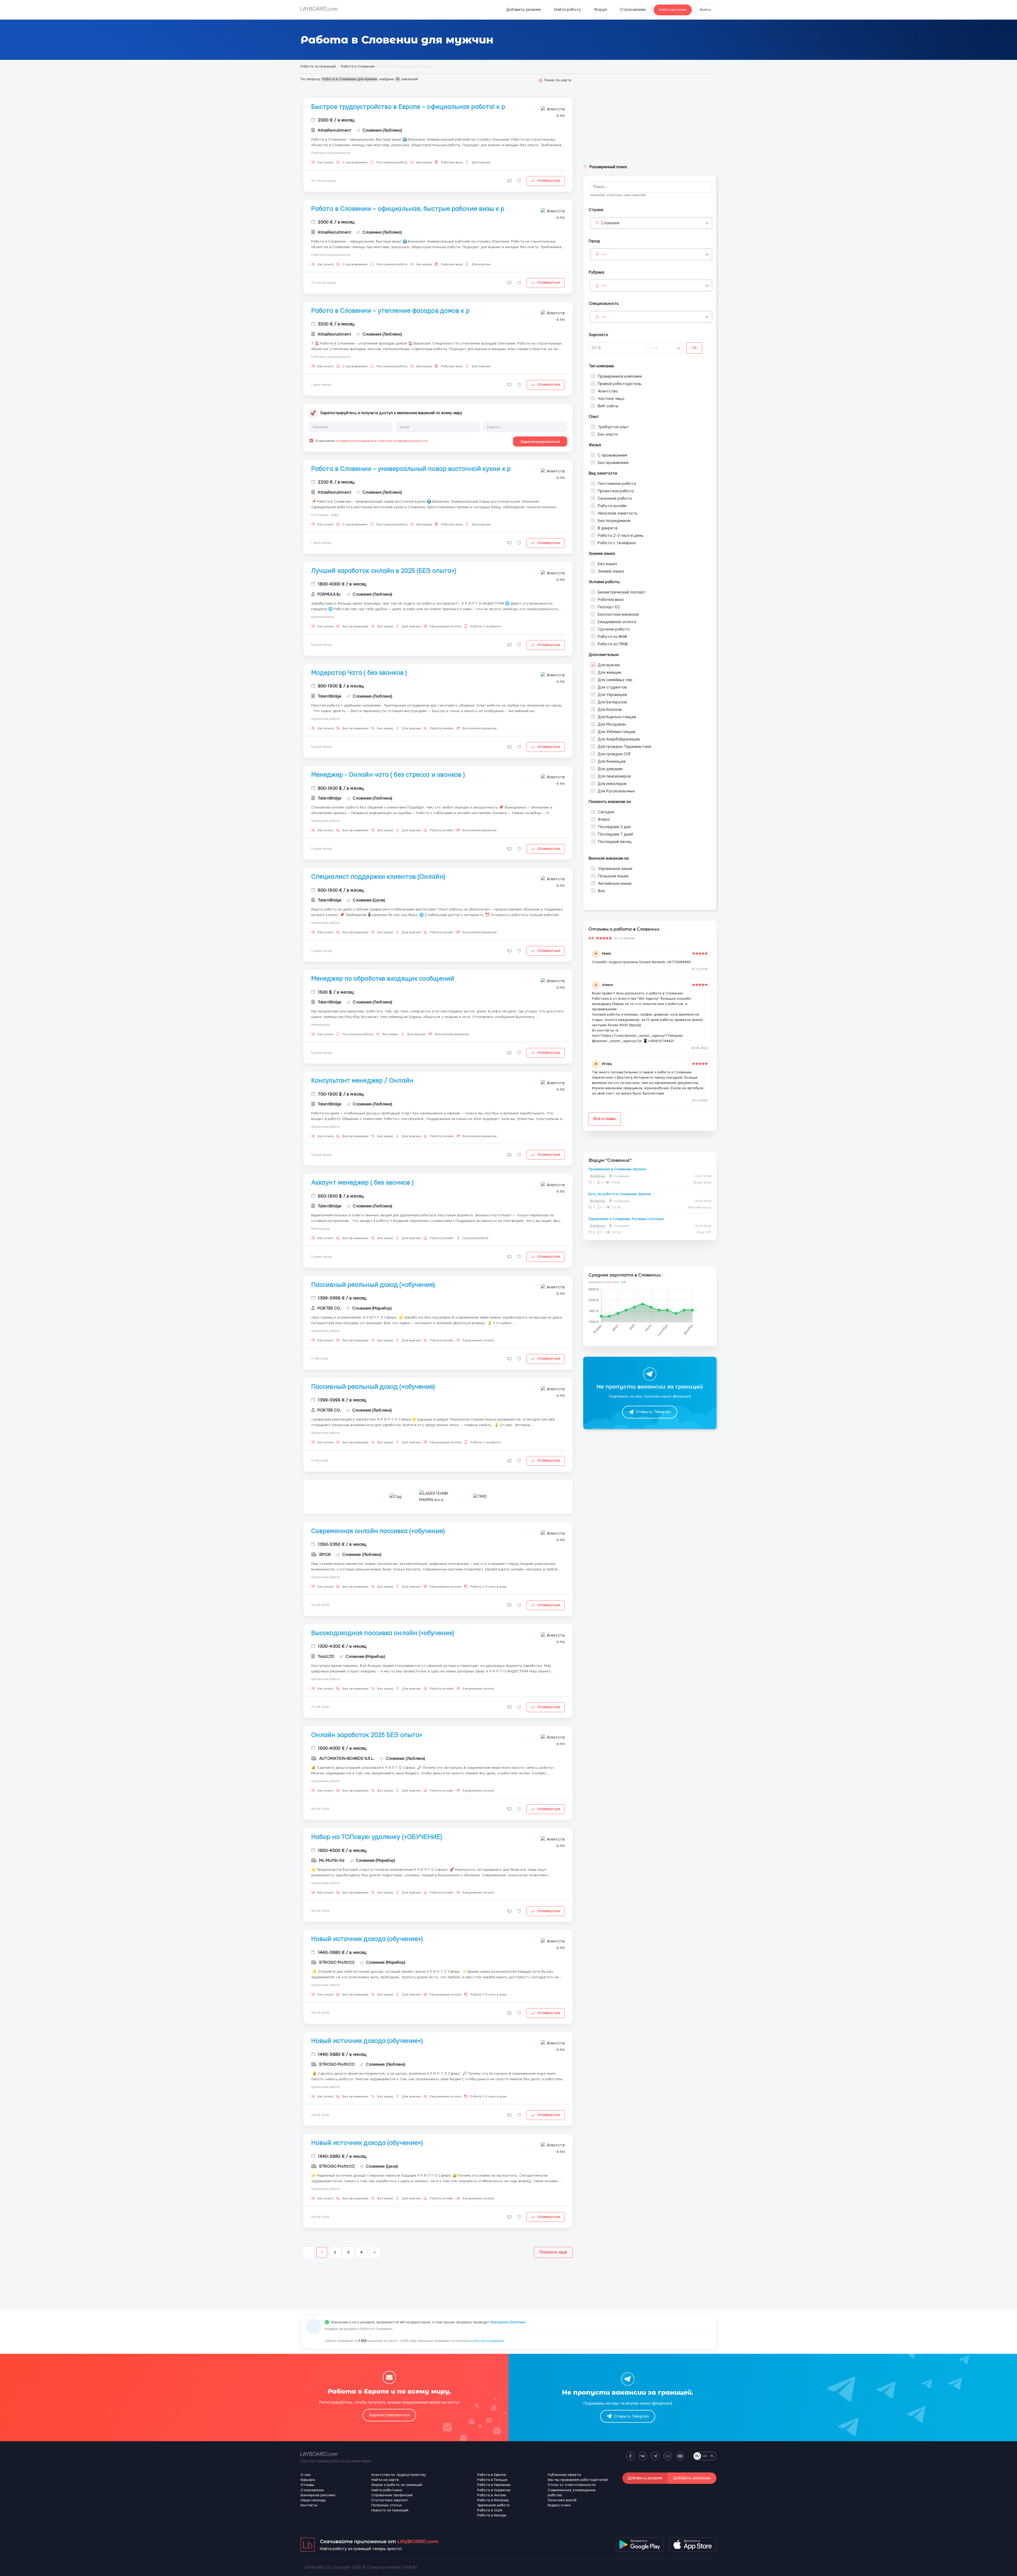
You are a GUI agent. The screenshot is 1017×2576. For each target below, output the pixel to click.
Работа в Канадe (492, 2515)
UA (705, 2456)
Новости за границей (390, 2510)
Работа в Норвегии (494, 2490)
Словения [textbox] (610, 223)
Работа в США (490, 2510)
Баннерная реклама (318, 2495)
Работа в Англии (492, 2495)
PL (712, 2456)
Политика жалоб (562, 2500)
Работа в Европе (492, 2475)
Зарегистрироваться (540, 441)
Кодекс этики (559, 2505)
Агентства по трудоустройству (399, 2475)
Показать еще (553, 2252)
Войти (705, 10)
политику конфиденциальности (403, 441)
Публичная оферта (564, 2475)
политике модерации (488, 2341)
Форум (600, 10)
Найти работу (567, 10)
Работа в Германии (494, 2485)
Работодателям (673, 10)
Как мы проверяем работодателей (578, 2480)
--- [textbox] (604, 254)
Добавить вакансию (692, 2478)
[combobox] (651, 223)
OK (694, 348)
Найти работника (387, 2490)
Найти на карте (385, 2480)
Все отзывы (605, 1119)
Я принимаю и (371, 441)
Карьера (308, 2480)
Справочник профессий (392, 2495)
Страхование (633, 10)
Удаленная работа (493, 2505)
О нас (306, 2475)
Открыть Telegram (653, 1412)
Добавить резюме (523, 10)
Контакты (309, 2505)
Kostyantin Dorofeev (508, 2322)
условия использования (355, 441)
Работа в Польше (492, 2480)
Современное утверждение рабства (572, 2493)
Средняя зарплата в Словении (625, 1275)
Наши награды (313, 2500)
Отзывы (307, 2485)
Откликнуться (549, 181)
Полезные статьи (387, 2505)
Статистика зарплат (390, 2500)
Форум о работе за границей (397, 2485)
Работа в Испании (493, 2500)
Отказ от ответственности (572, 2485)
